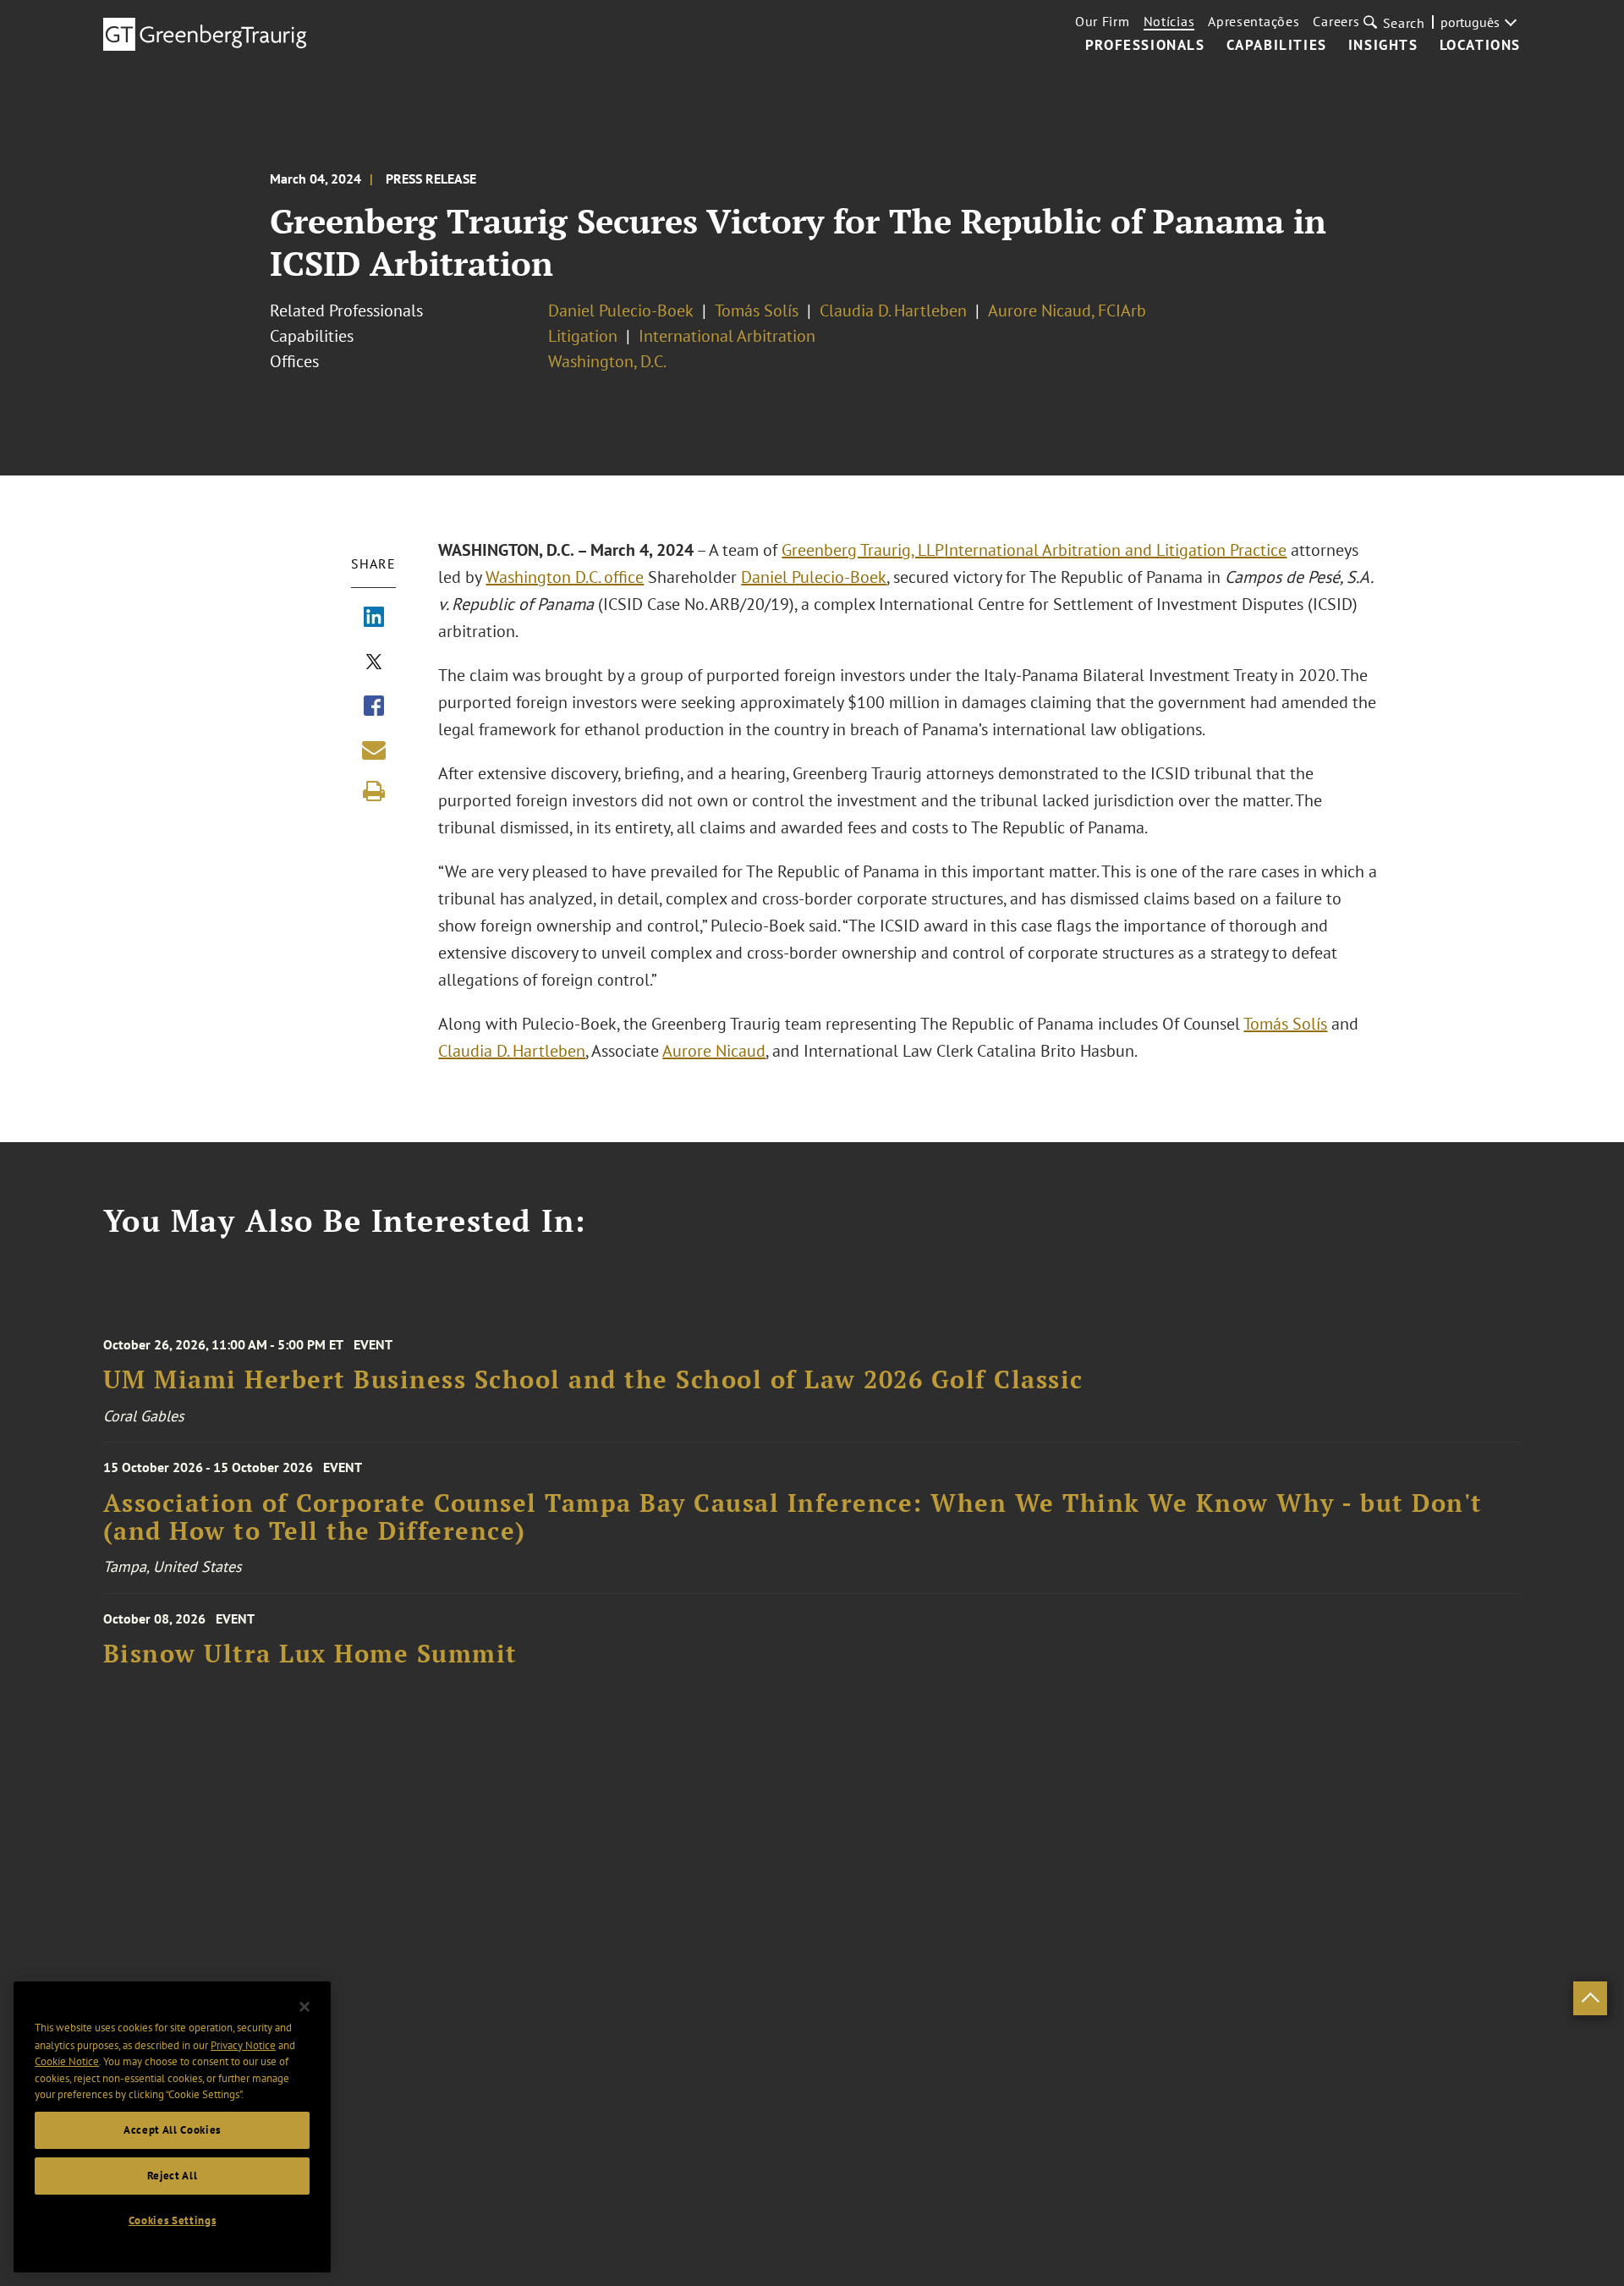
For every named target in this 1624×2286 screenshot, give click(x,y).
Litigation (583, 336)
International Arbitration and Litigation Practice (1115, 550)
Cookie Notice (67, 2061)
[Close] (304, 2007)
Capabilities (1277, 46)
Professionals (1145, 46)
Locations (1480, 46)
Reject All (173, 2176)
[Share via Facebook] (374, 707)
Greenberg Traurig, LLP (863, 550)
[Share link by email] (374, 750)
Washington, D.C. (607, 361)
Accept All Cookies (172, 2130)
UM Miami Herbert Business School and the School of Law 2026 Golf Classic (593, 1379)
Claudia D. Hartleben (893, 310)
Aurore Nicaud (714, 1051)
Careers (1336, 21)
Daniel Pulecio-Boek (621, 310)
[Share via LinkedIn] (374, 618)
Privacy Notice (243, 2044)
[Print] (374, 791)
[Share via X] (374, 663)
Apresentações (1254, 21)
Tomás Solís (757, 310)
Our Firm (1103, 21)
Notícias (1169, 21)
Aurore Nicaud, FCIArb (1067, 310)
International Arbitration (727, 336)
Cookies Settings (173, 2220)
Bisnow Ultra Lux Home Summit (310, 1654)
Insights (1383, 46)
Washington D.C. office (565, 577)
